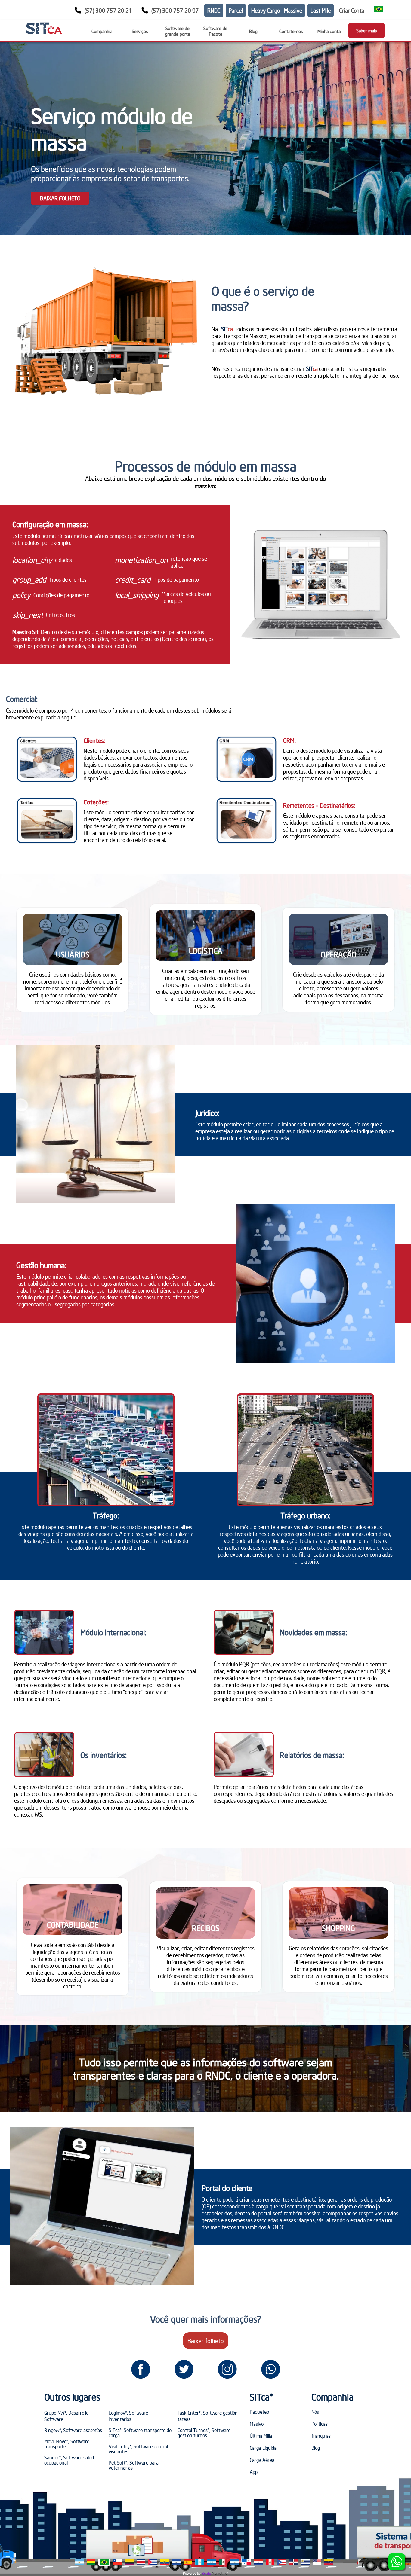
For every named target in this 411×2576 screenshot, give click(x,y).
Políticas (320, 2424)
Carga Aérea (262, 2460)
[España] (188, 2562)
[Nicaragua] (235, 2562)
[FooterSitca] (141, 2369)
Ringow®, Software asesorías (73, 2430)
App (254, 2472)
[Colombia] (129, 2562)
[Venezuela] (329, 2562)
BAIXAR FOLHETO (60, 198)
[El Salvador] (176, 2562)
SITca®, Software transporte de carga (140, 2433)
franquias (321, 2436)
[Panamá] (247, 2562)
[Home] (44, 28)
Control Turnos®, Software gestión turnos (204, 2433)
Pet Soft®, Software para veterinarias (134, 2465)
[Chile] (117, 2562)
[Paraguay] (258, 2562)
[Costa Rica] (141, 2562)
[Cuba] (153, 2562)
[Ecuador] (164, 2562)
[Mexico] (223, 2562)
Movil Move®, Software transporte (67, 2444)
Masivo (257, 2424)
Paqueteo (259, 2412)
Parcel (236, 10)
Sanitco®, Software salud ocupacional (69, 2460)
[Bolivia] (91, 2562)
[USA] (317, 2562)
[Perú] (270, 2562)
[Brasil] (104, 2562)
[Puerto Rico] (282, 2562)
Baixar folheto (206, 2341)
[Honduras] (211, 2562)
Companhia (332, 2397)
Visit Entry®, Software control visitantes (138, 2449)
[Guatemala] (200, 2562)
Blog (316, 2448)
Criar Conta (352, 10)
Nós (315, 2412)
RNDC (214, 10)
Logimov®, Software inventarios (128, 2416)
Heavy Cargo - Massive (277, 10)
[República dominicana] (294, 2562)
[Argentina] (79, 2562)
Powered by (192, 2573)
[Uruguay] (305, 2562)
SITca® (261, 2397)
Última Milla (261, 2436)
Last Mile (321, 10)
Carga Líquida (263, 2448)
